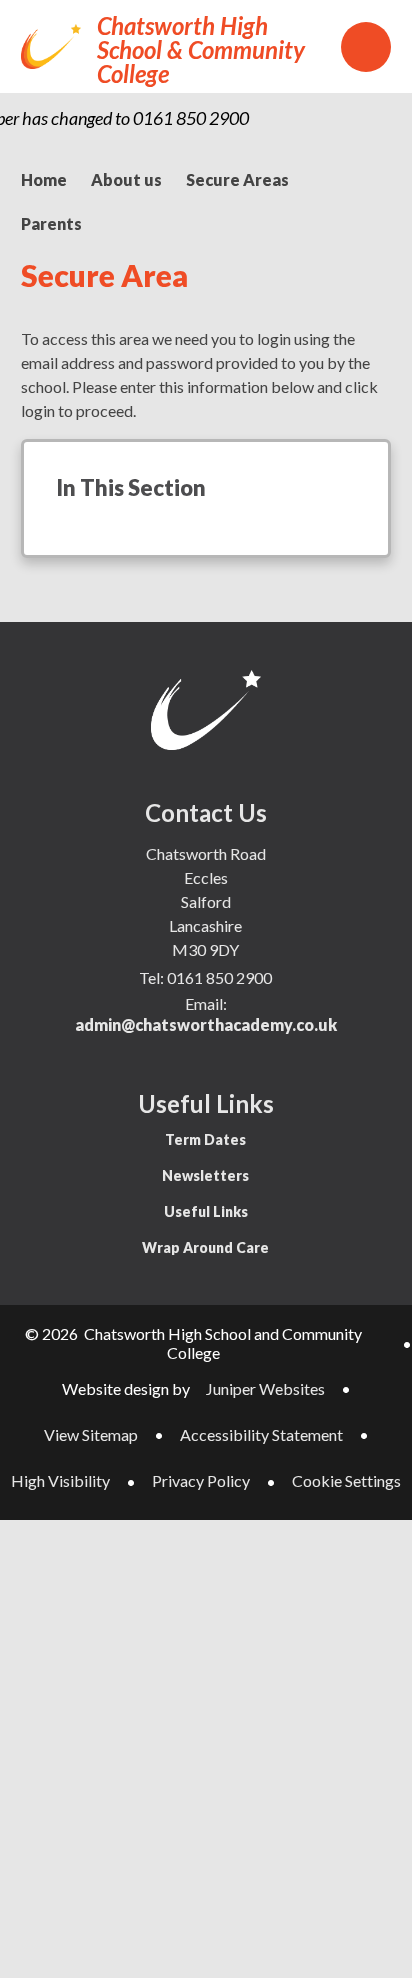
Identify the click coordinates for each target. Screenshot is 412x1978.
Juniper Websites (265, 1388)
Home (44, 179)
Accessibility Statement (261, 1434)
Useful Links (206, 1211)
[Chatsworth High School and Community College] (51, 46)
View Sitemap (91, 1434)
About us (126, 179)
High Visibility (60, 1480)
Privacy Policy (201, 1480)
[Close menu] (366, 47)
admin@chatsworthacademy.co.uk (206, 1024)
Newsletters (205, 1175)
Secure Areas (237, 179)
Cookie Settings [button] (346, 1480)
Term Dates (205, 1139)
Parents (51, 223)
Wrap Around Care (205, 1247)
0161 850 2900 (219, 977)
